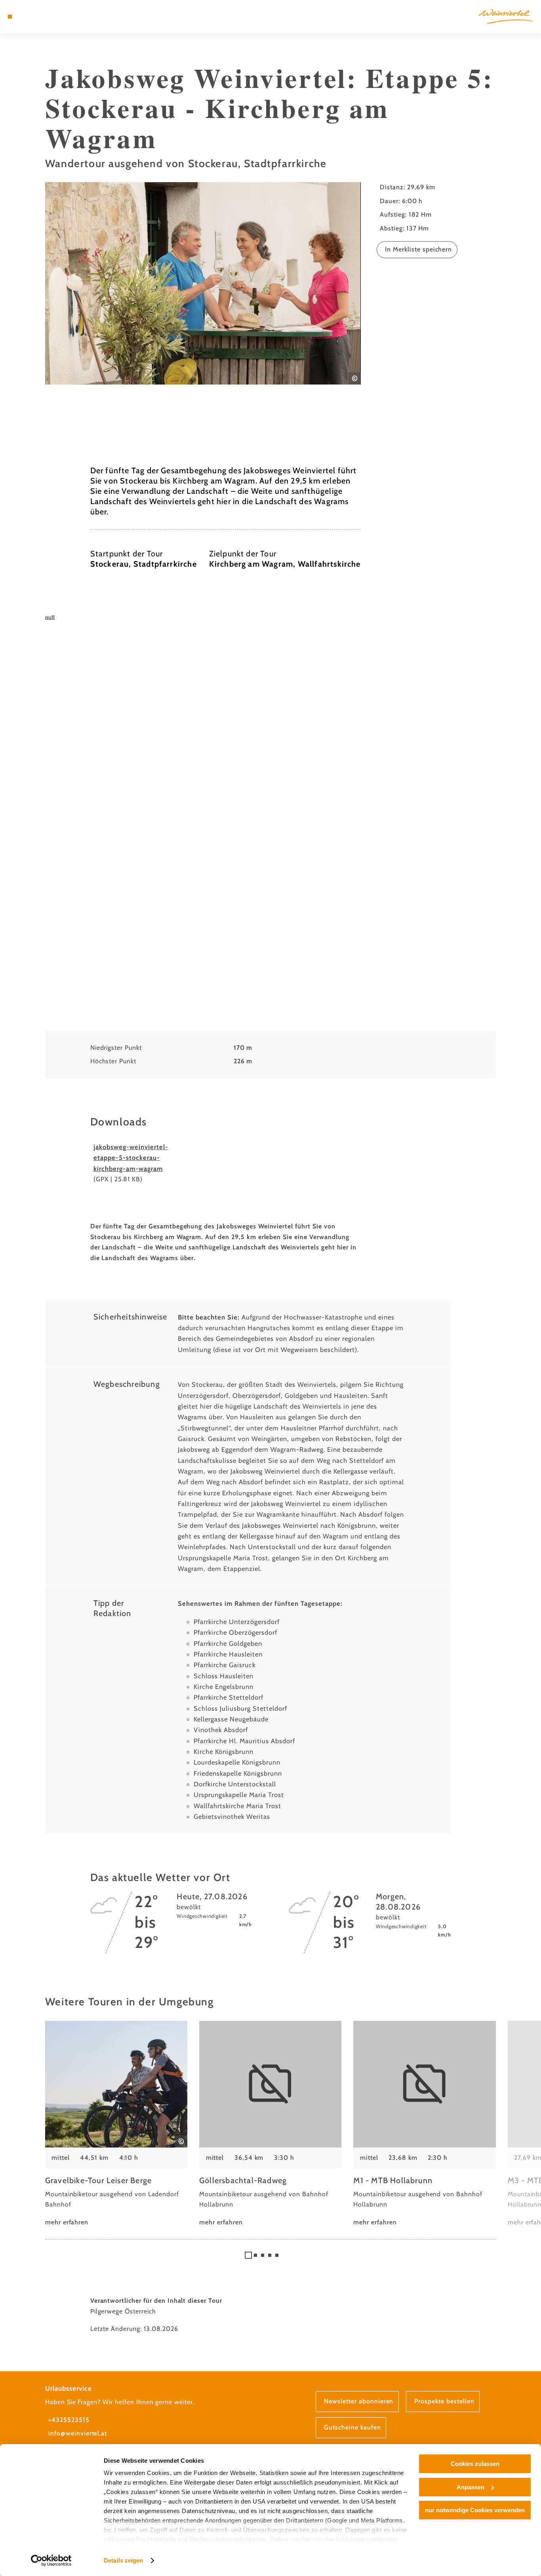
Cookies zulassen (475, 2464)
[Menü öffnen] (10, 17)
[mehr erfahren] (116, 2124)
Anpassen (471, 2487)
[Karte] (28, 17)
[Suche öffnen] (48, 17)
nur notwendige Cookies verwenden (475, 2510)
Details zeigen (123, 2560)
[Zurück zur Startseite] (506, 16)
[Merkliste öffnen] (38, 17)
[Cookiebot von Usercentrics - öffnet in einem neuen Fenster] (51, 2561)
